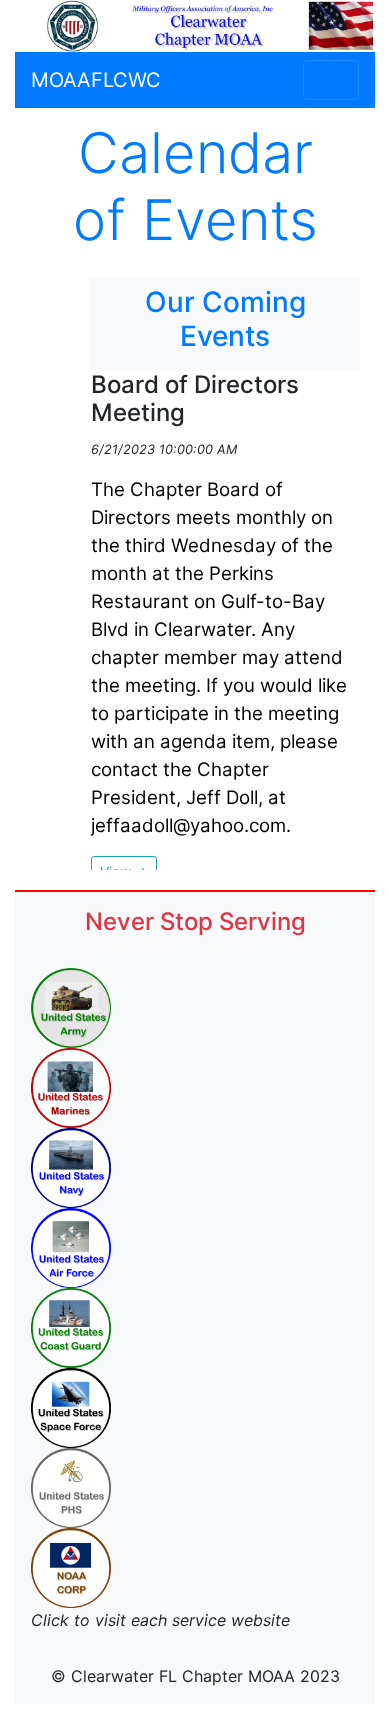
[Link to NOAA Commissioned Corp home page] (71, 1567)
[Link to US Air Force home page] (71, 1247)
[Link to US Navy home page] (71, 1167)
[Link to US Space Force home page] (71, 1407)
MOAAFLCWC (96, 80)
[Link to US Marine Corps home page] (71, 1087)
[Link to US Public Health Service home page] (71, 1487)
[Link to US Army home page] (71, 1007)
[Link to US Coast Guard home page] (71, 1327)
